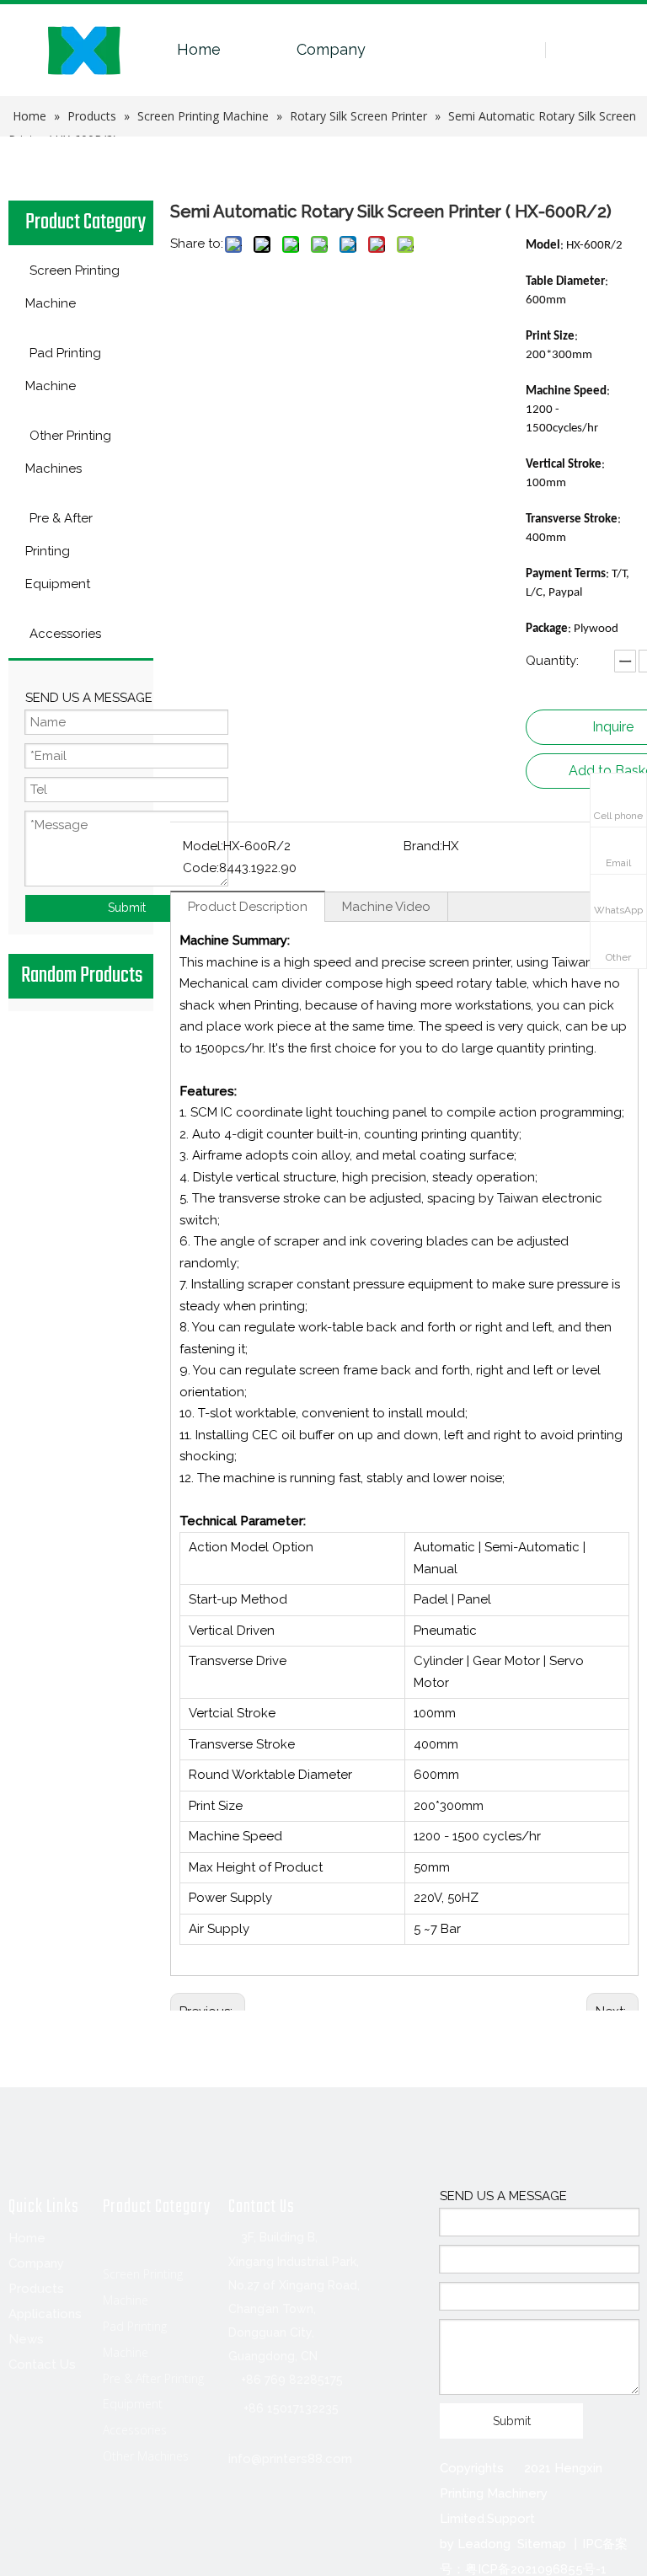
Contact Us (42, 2364)
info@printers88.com (290, 2459)
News (26, 2339)
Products (36, 2289)
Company (331, 49)
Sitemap (542, 2544)
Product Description (248, 907)
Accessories (135, 2430)
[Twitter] (91, 2541)
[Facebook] (22, 2541)
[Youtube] (126, 2541)
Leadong (484, 2544)
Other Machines (146, 2456)
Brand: (423, 846)
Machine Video (386, 907)
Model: (203, 846)
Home (199, 49)
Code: (201, 868)
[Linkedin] (56, 2541)
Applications (45, 2314)
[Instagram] (160, 2541)
